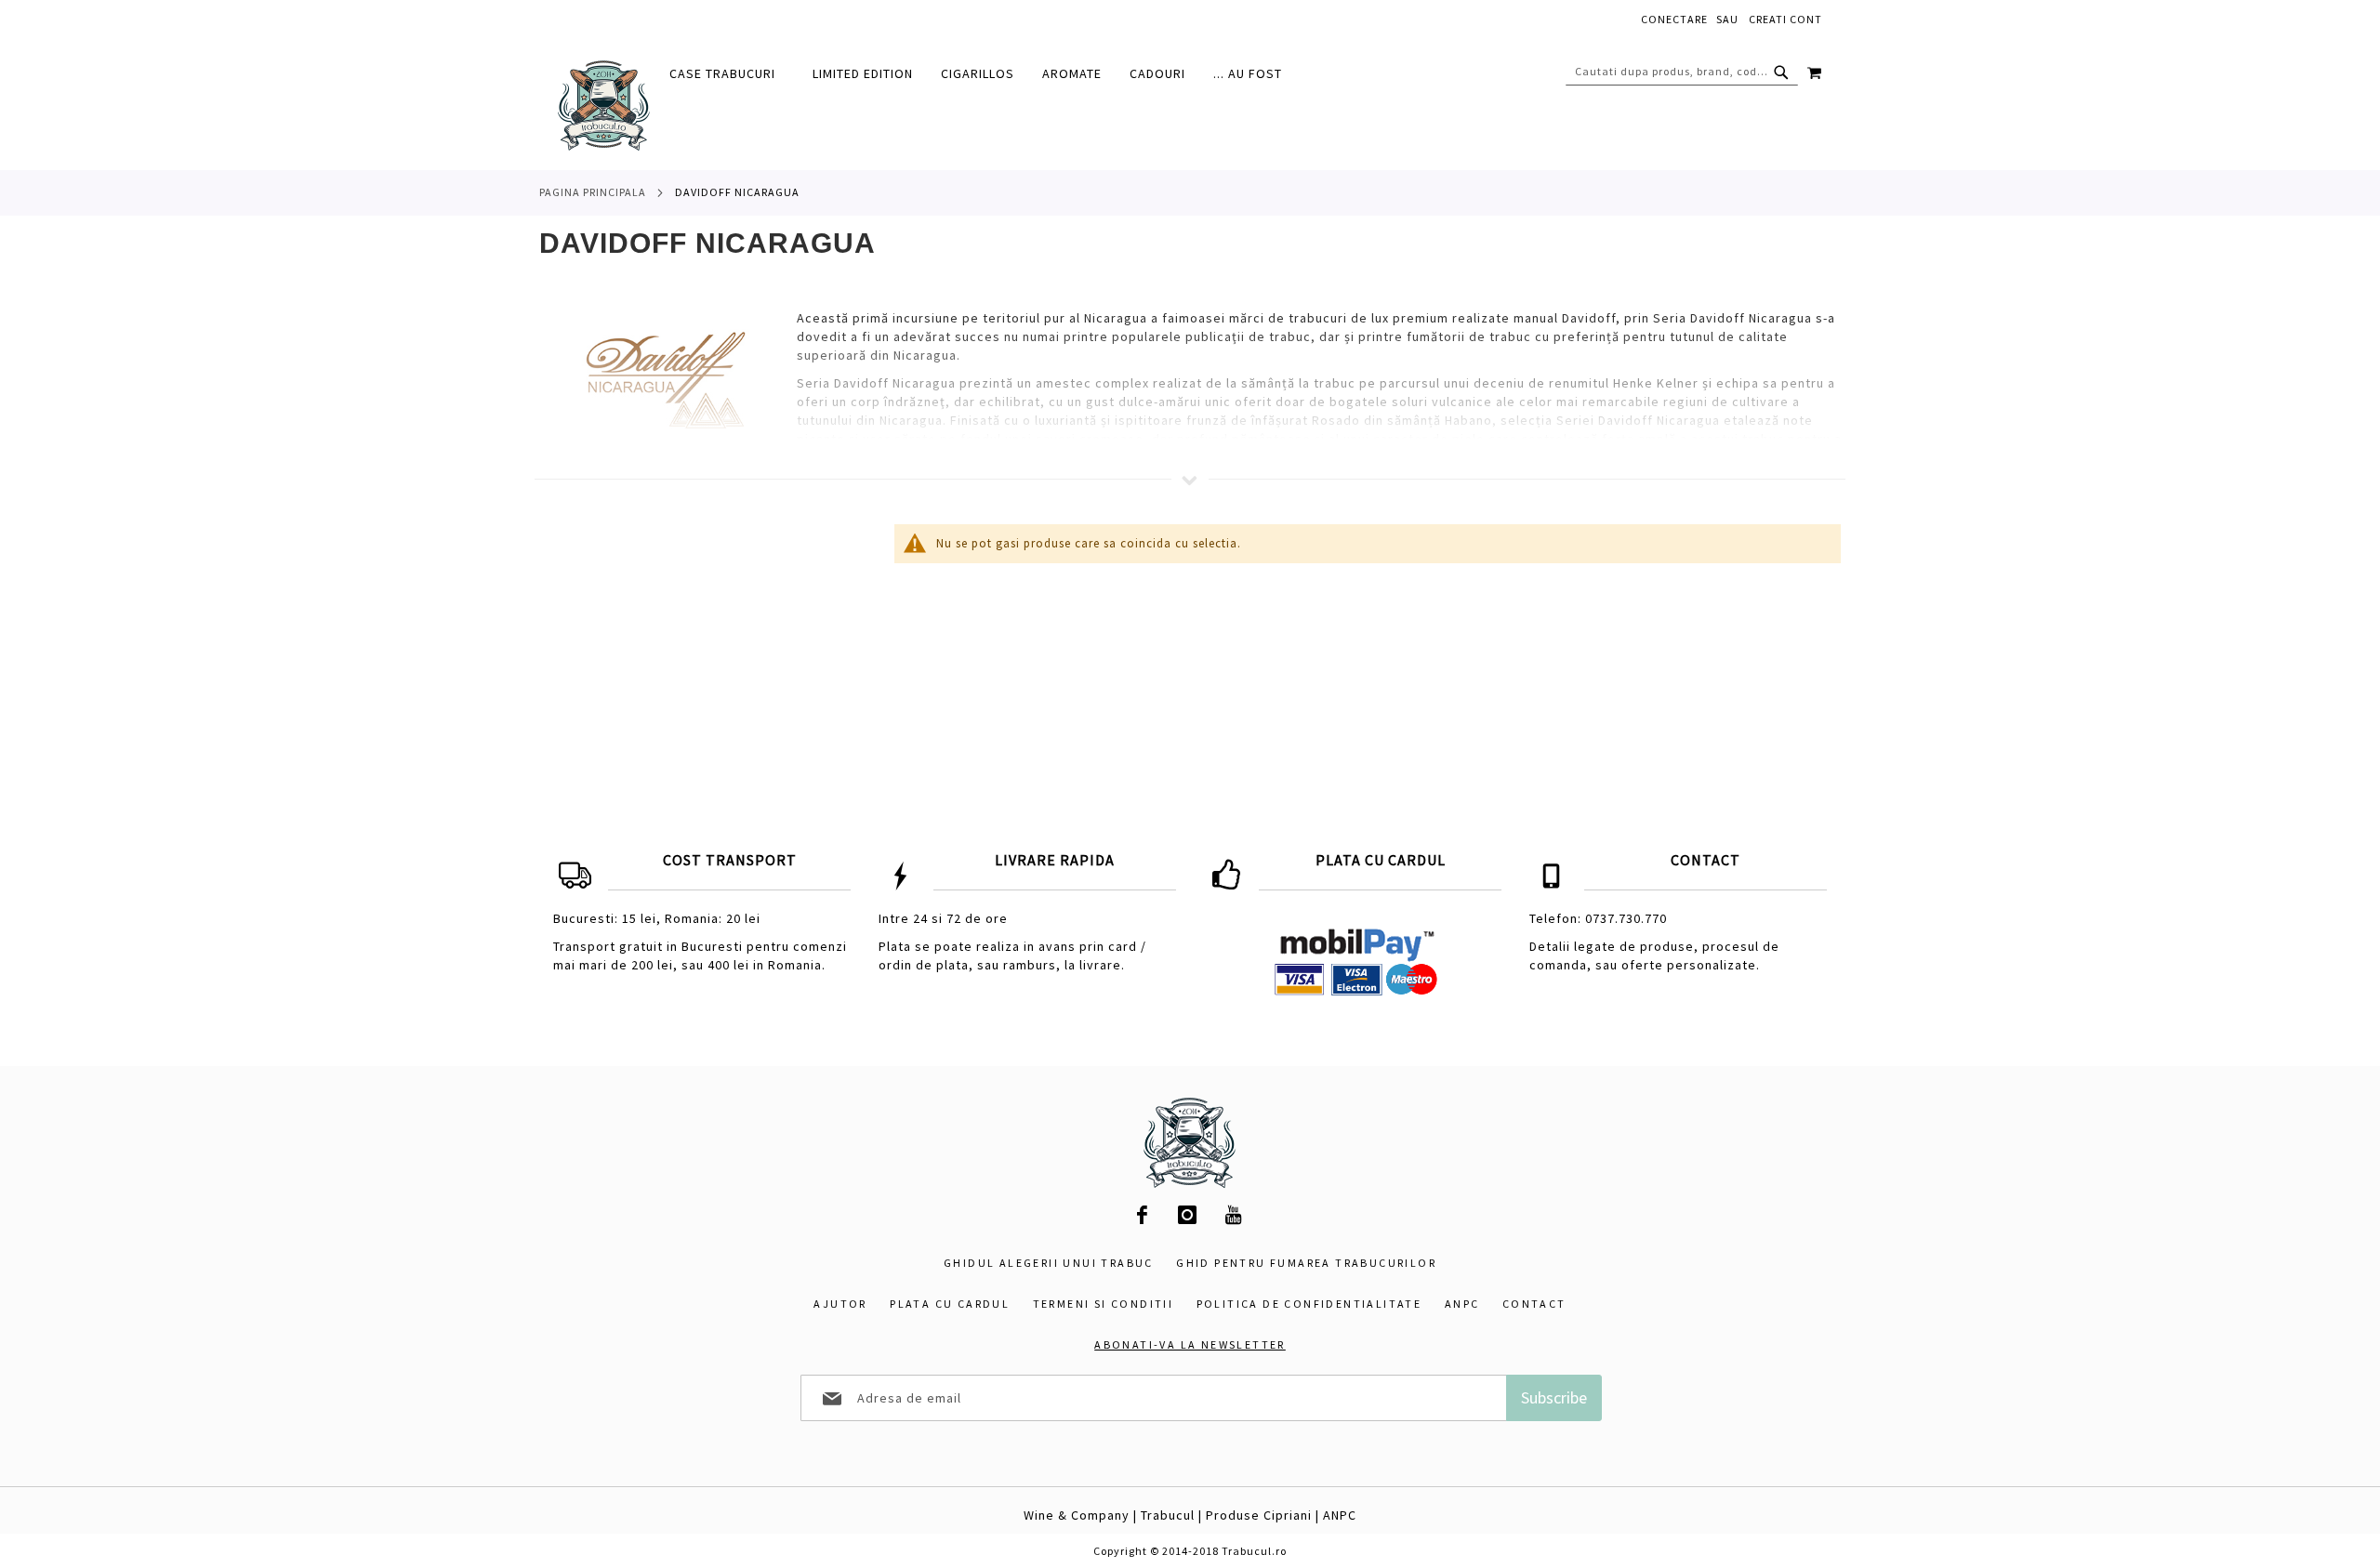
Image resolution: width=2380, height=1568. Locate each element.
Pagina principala (593, 192)
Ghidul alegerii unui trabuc (1049, 1263)
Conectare (1674, 19)
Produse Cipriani (1259, 1515)
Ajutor (840, 1304)
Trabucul (1168, 1515)
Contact (1534, 1304)
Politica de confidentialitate (1309, 1304)
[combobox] (1682, 72)
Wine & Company (1077, 1515)
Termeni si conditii (1104, 1304)
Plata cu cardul (950, 1304)
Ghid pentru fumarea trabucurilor (1306, 1263)
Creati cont (1785, 19)
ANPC (1462, 1304)
